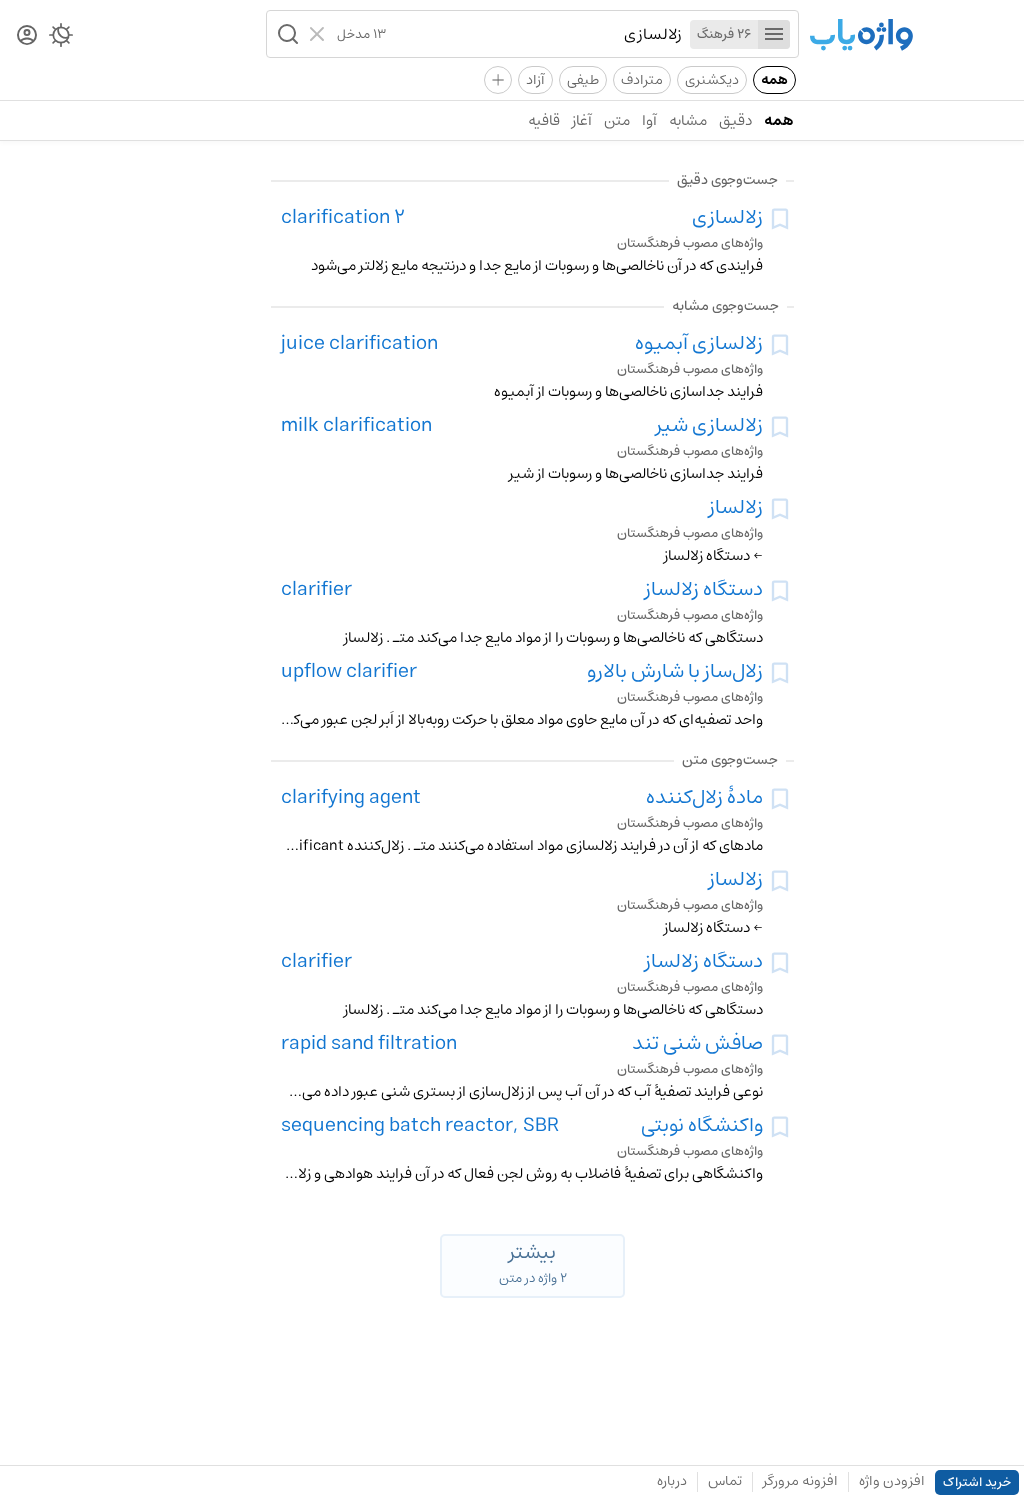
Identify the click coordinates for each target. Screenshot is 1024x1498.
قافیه (544, 120)
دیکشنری (712, 80)
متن (617, 120)
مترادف (642, 80)
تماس (725, 1481)
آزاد (535, 80)
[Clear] (319, 34)
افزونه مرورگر (800, 1481)
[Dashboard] (27, 36)
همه (774, 80)
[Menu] (774, 34)
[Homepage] (861, 36)
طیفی (583, 80)
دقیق (735, 120)
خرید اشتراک (977, 1482)
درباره (672, 1481)
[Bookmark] (780, 219)
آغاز (582, 120)
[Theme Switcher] (61, 39)
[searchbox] (534, 34)
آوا (649, 120)
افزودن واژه (892, 1481)
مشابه (688, 120)
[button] (286, 34)
